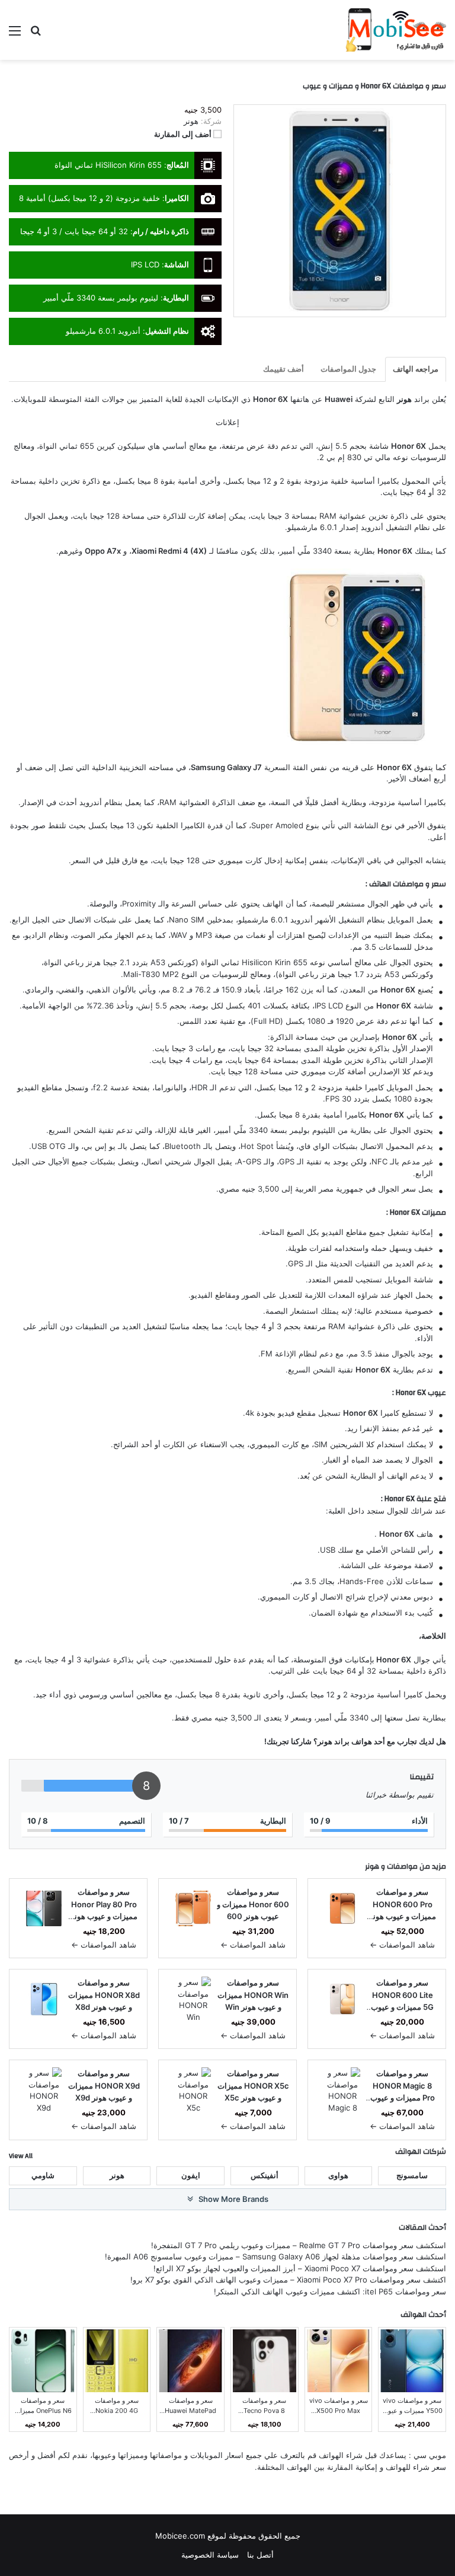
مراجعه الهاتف (416, 369)
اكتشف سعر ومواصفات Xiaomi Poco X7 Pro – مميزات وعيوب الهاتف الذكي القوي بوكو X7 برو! (288, 2280)
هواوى (338, 2175)
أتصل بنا (260, 2555)
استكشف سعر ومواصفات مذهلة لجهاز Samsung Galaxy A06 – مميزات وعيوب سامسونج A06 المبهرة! (275, 2256)
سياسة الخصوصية (210, 2555)
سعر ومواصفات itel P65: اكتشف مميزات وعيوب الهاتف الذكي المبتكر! (330, 2291)
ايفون (191, 2175)
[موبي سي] (395, 30)
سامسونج (412, 2175)
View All (21, 2156)
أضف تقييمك (283, 369)
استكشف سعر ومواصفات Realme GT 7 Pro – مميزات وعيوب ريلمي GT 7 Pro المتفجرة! (299, 2245)
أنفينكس (265, 2175)
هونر (372, 1866)
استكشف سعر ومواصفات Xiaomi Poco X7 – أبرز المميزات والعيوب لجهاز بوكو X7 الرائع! (300, 2268)
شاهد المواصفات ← (402, 1945)
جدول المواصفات (348, 369)
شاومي (43, 2175)
